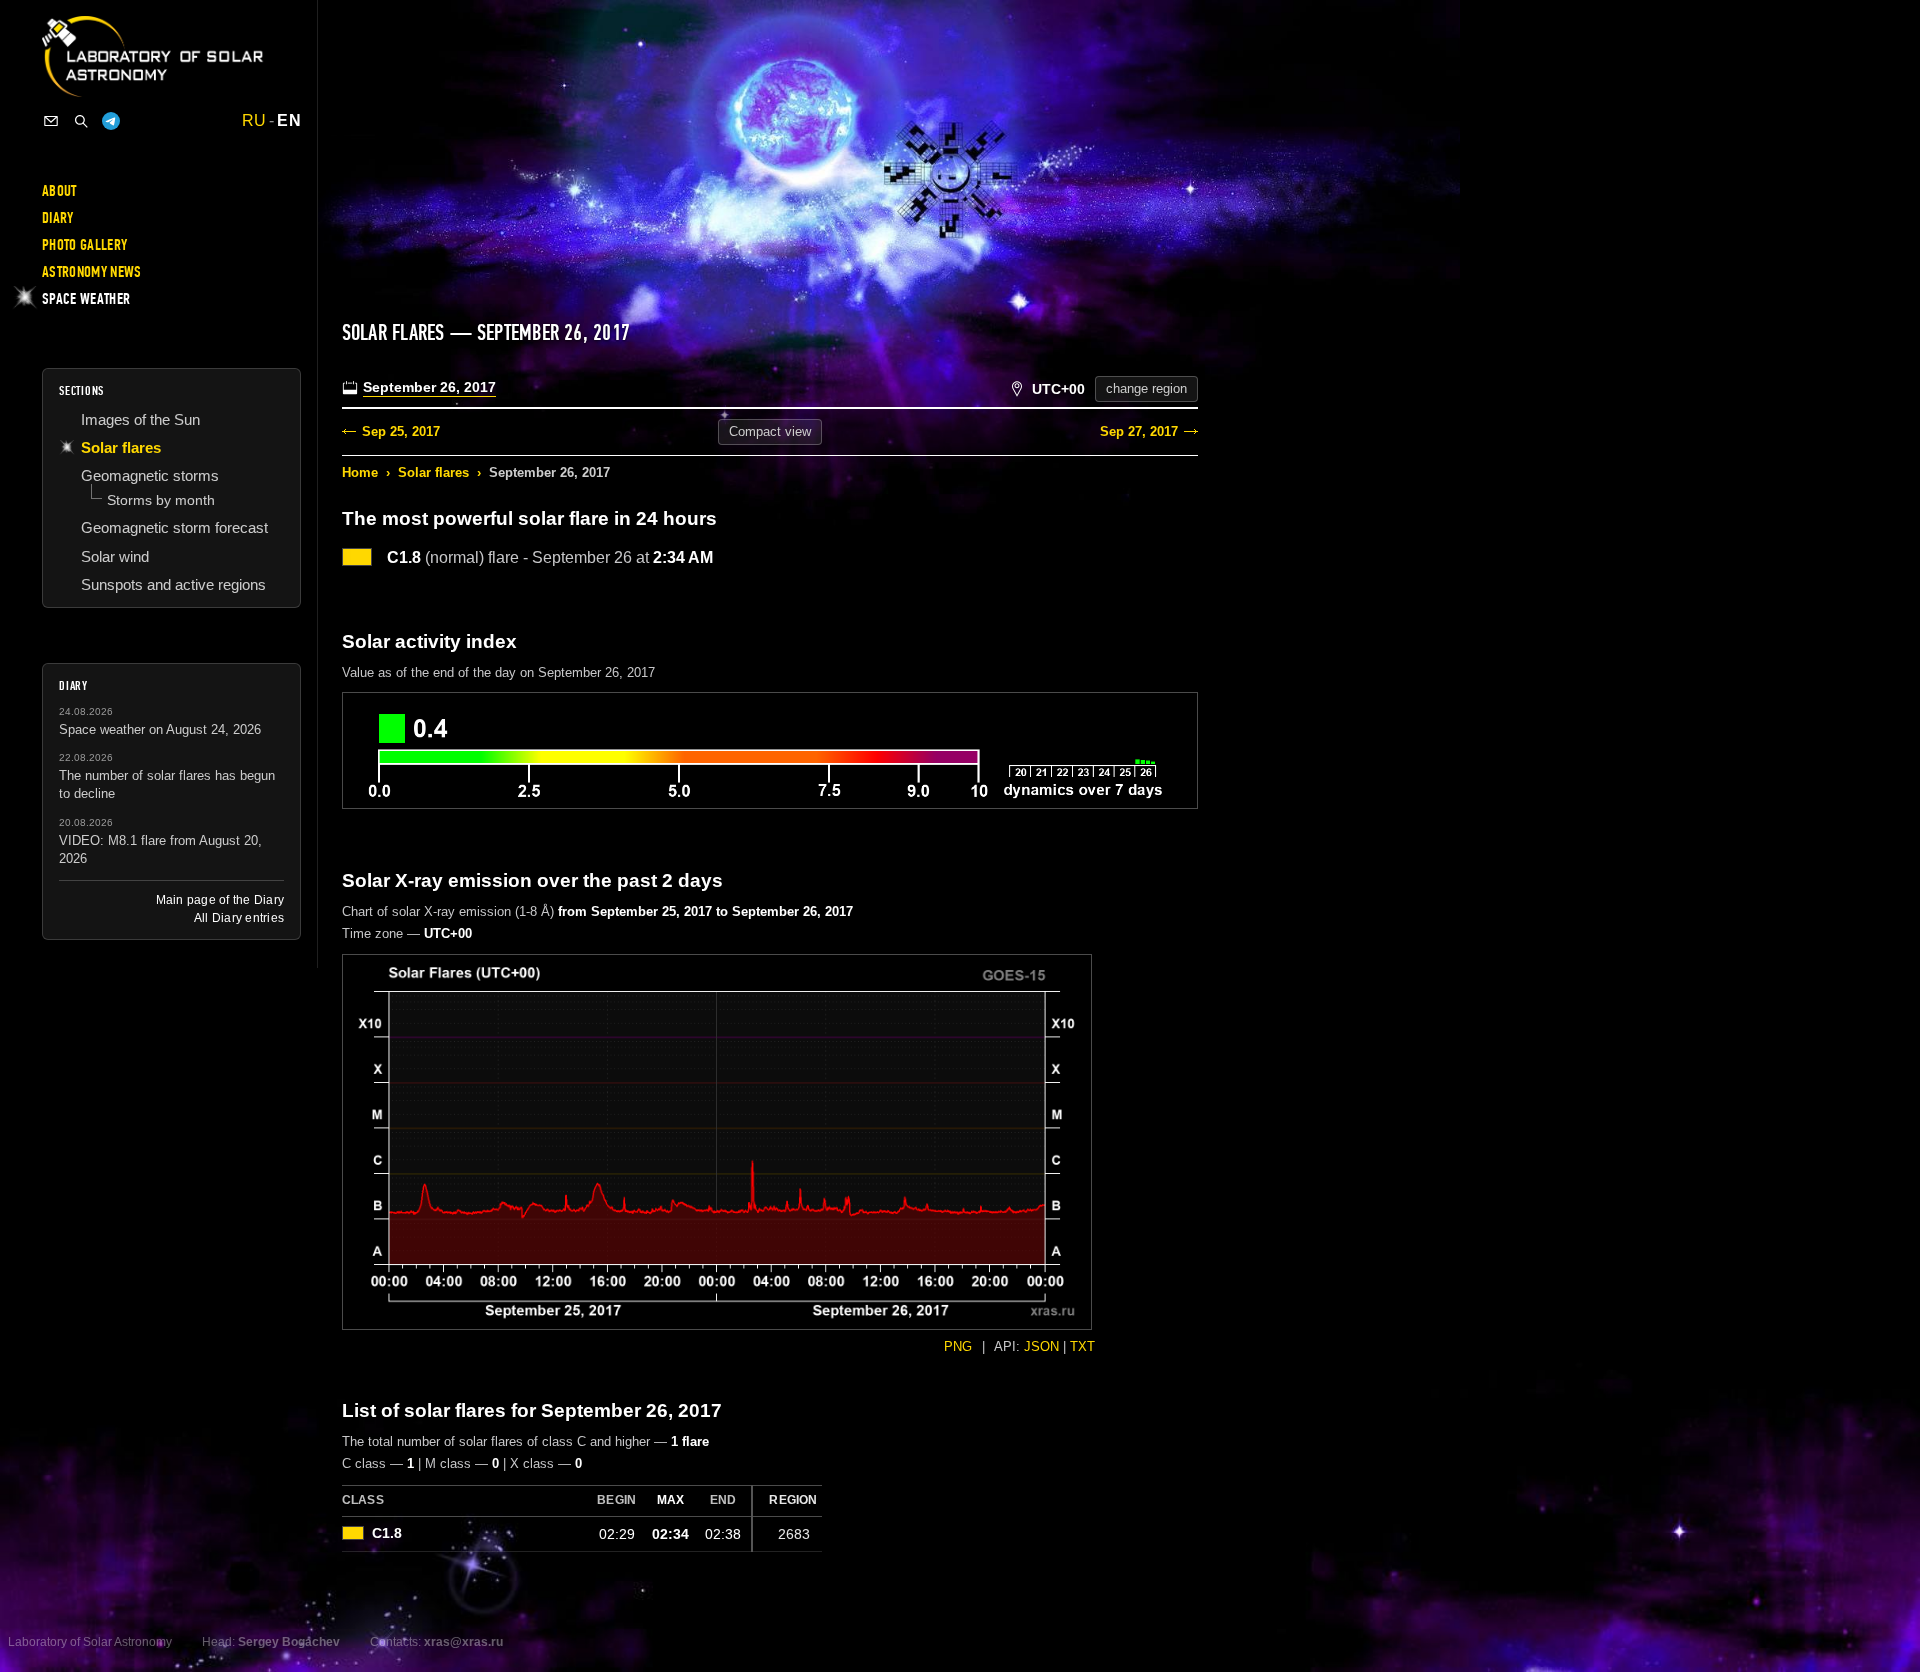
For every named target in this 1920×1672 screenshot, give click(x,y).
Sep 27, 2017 (1139, 431)
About (59, 191)
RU (254, 121)
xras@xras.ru (463, 1642)
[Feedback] (51, 121)
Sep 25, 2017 (401, 431)
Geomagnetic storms (150, 475)
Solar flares (433, 472)
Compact (770, 431)
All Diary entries (239, 918)
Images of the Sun (140, 419)
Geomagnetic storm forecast (174, 527)
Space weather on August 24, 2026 (160, 729)
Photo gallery (84, 245)
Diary (58, 218)
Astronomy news (91, 272)
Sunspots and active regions (173, 584)
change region (1146, 388)
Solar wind (115, 556)
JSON (1041, 1346)
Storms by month (161, 500)
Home (360, 472)
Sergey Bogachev (289, 1642)
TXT (1082, 1346)
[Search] (81, 121)
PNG (958, 1346)
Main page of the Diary (220, 900)
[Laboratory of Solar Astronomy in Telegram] (111, 121)
